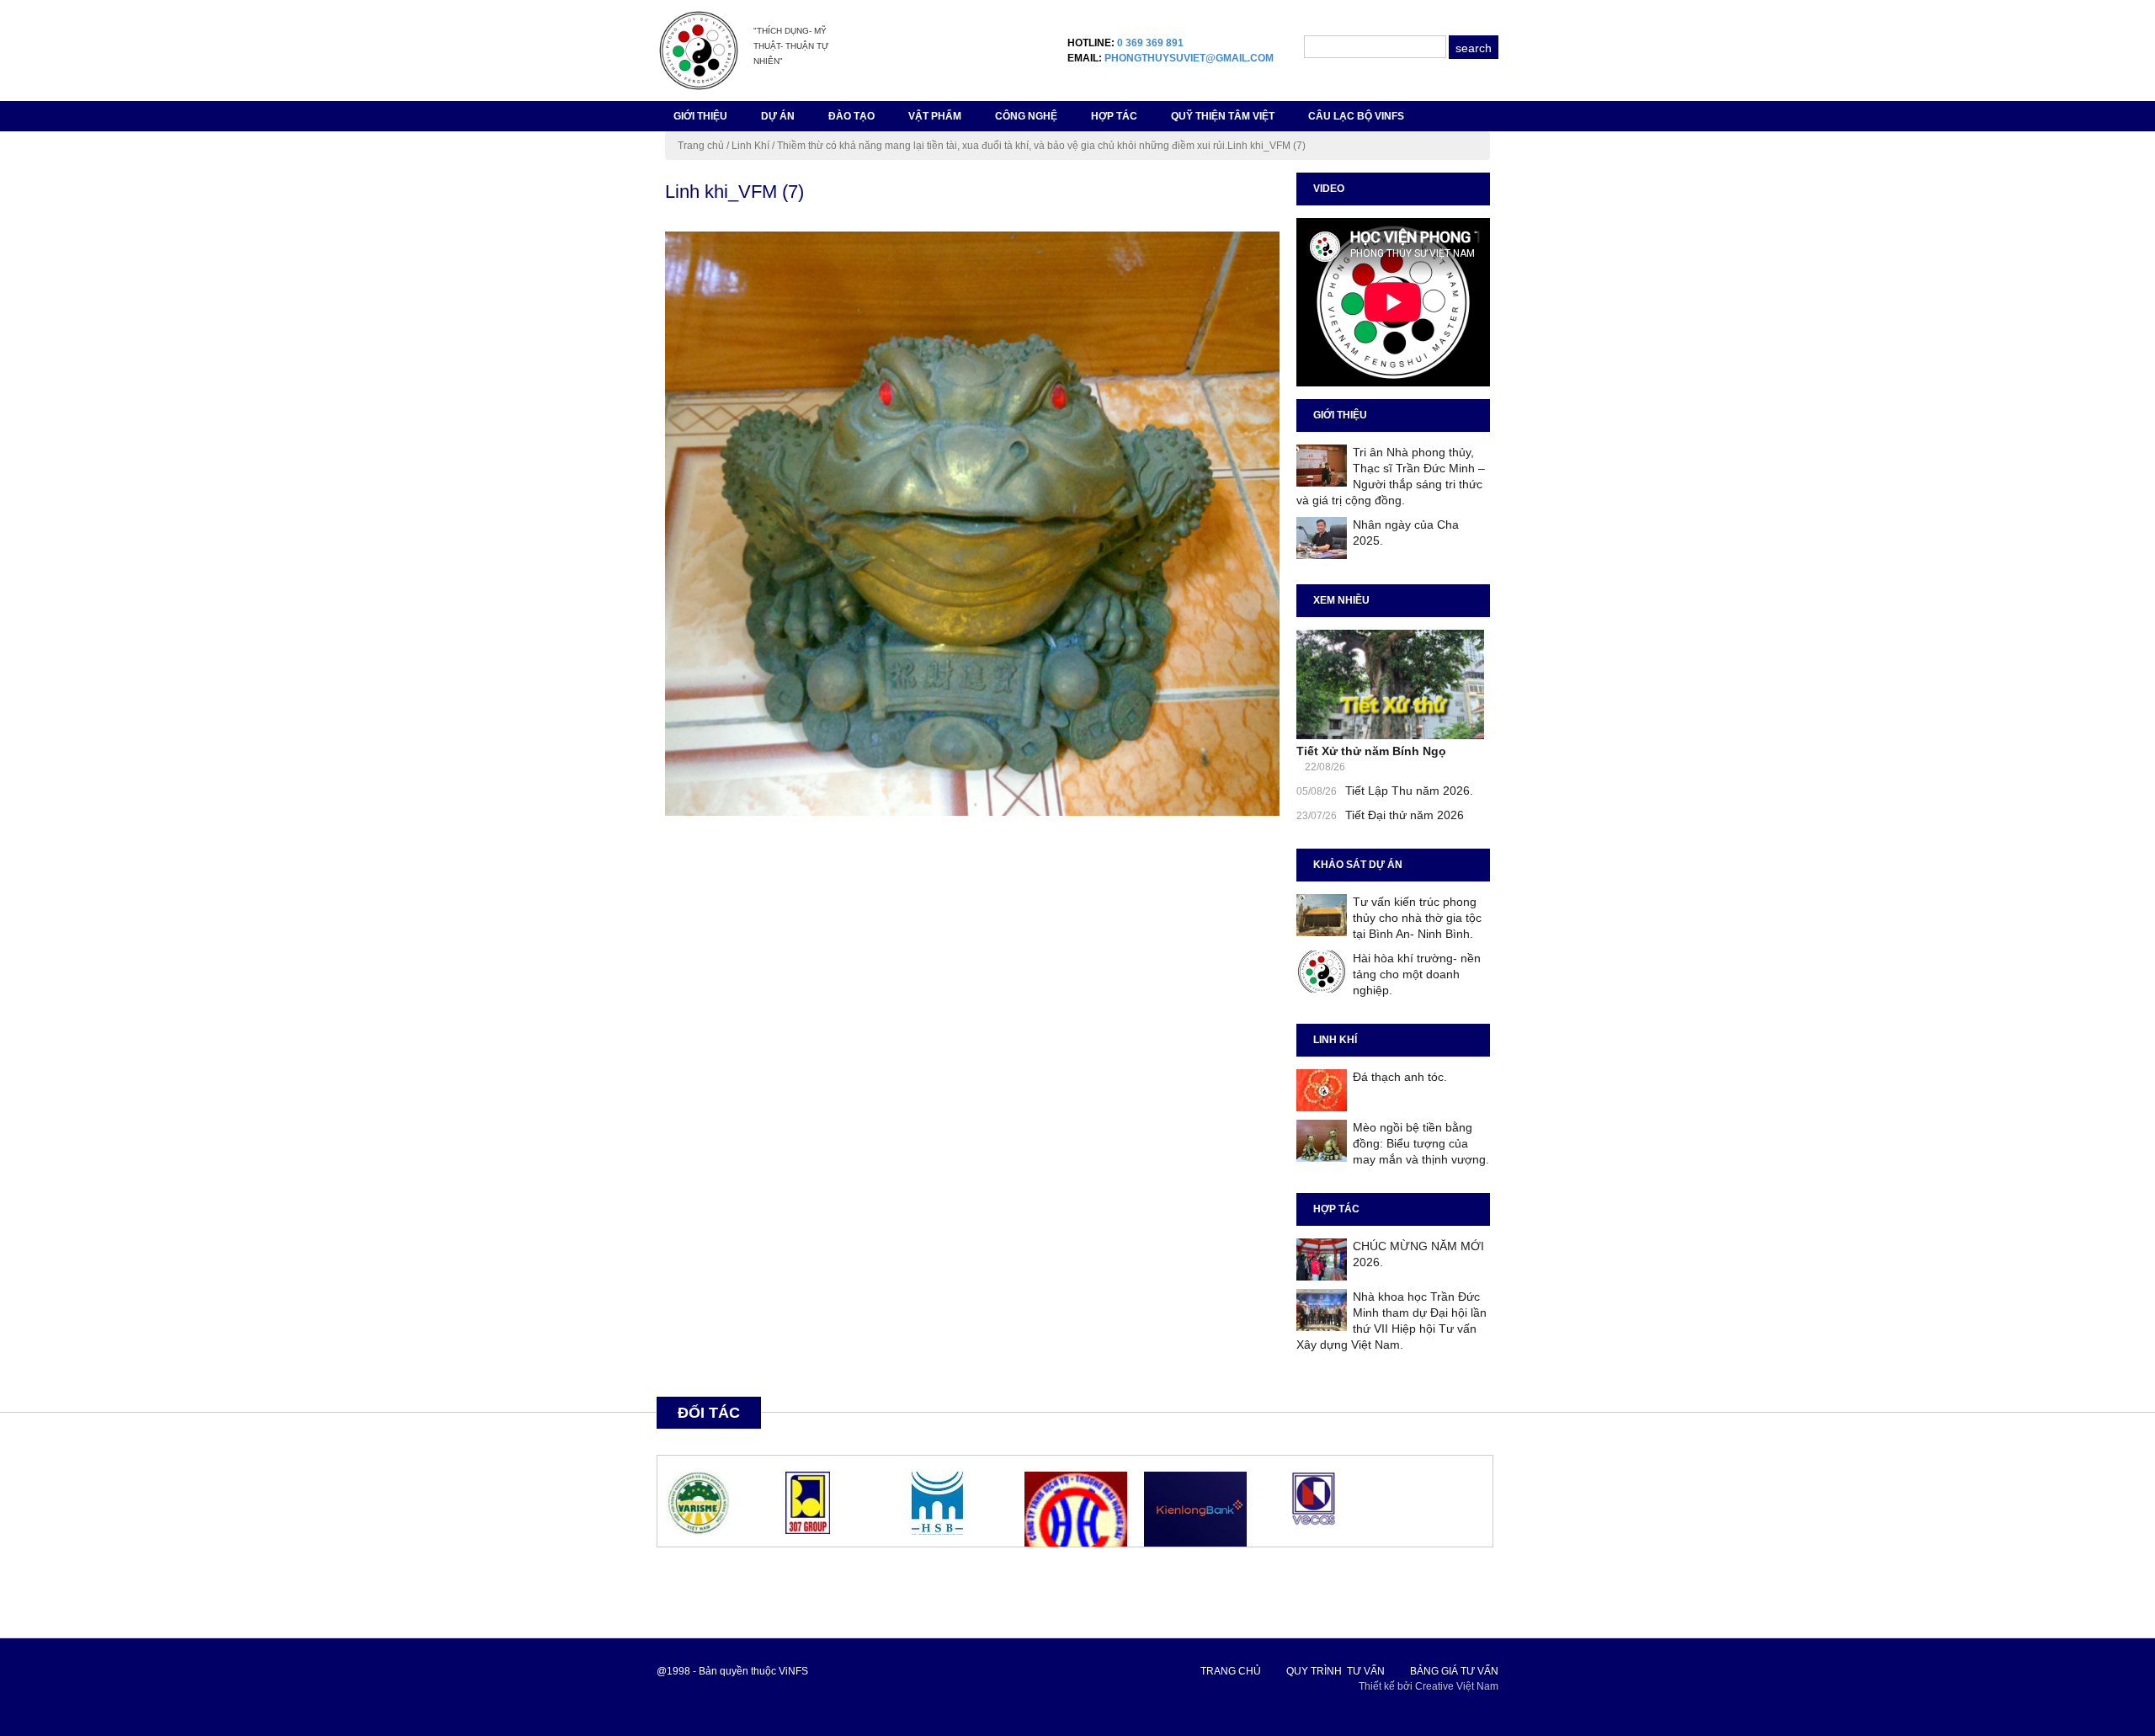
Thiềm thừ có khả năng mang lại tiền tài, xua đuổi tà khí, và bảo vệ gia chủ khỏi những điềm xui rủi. (1002, 146)
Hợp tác (1114, 116)
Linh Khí (750, 146)
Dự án (778, 116)
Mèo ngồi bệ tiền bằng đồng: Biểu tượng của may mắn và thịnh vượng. (1421, 1143)
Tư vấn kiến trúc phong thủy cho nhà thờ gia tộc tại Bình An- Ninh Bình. (1417, 918)
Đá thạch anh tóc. (1400, 1077)
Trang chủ (701, 146)
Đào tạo (851, 116)
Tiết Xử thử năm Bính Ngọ (1371, 751)
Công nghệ (1026, 116)
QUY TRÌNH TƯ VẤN (1336, 1671)
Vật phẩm (935, 116)
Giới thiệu (700, 116)
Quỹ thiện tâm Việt (1223, 116)
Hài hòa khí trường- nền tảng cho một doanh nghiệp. (1417, 974)
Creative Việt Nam (1457, 1686)
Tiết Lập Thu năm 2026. (1409, 791)
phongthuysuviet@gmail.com (1189, 58)
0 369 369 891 (1150, 43)
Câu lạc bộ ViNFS (1356, 116)
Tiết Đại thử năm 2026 (1405, 815)
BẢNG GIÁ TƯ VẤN (1454, 1671)
